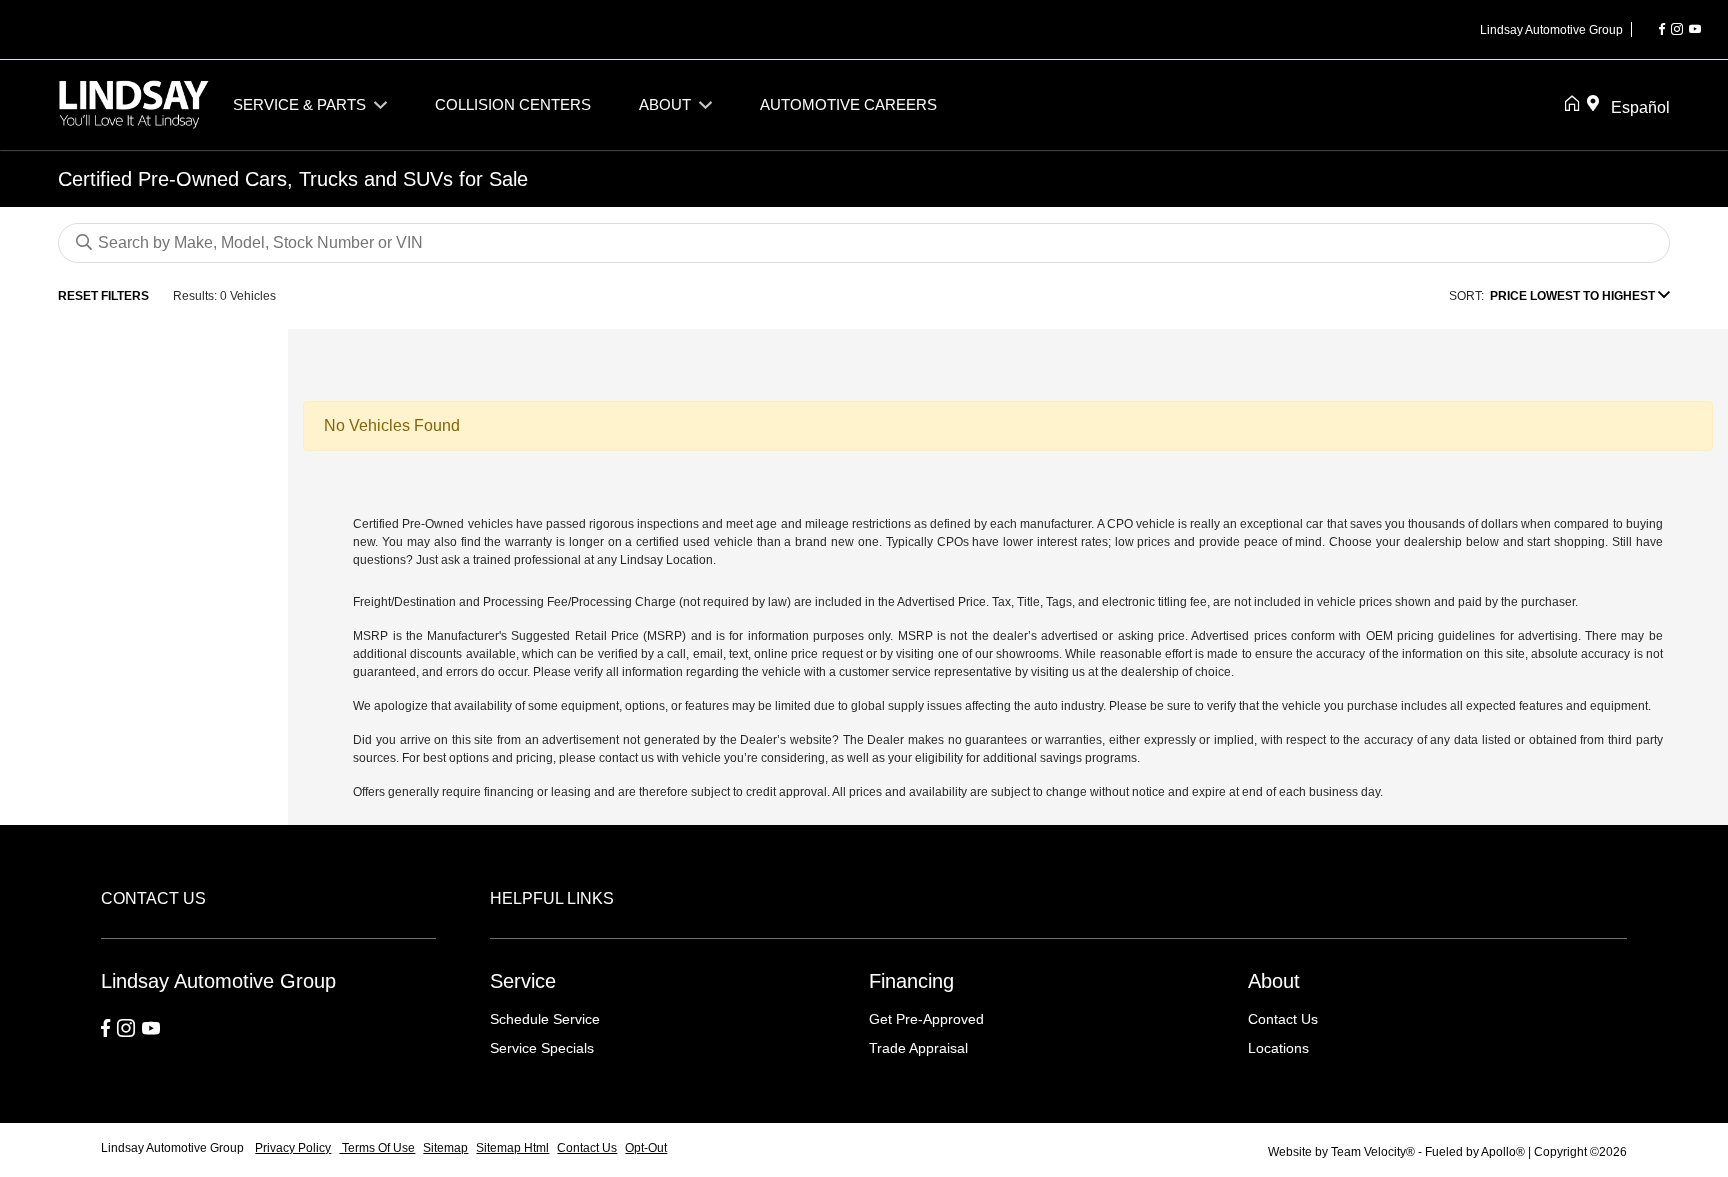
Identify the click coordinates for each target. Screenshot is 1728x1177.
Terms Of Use (377, 1148)
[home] (1576, 105)
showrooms (1027, 654)
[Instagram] (1677, 30)
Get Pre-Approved (926, 1019)
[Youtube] (1695, 30)
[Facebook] (1662, 30)
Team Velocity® (1373, 1152)
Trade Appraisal (918, 1048)
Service (523, 981)
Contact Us (1283, 1019)
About (1274, 981)
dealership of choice (1176, 672)
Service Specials (542, 1048)
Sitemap (445, 1148)
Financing (911, 981)
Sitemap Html (512, 1148)
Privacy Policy (293, 1148)
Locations (1278, 1048)
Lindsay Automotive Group (174, 1148)
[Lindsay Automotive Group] (133, 103)
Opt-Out (646, 1148)
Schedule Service (545, 1019)
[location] (1597, 105)
